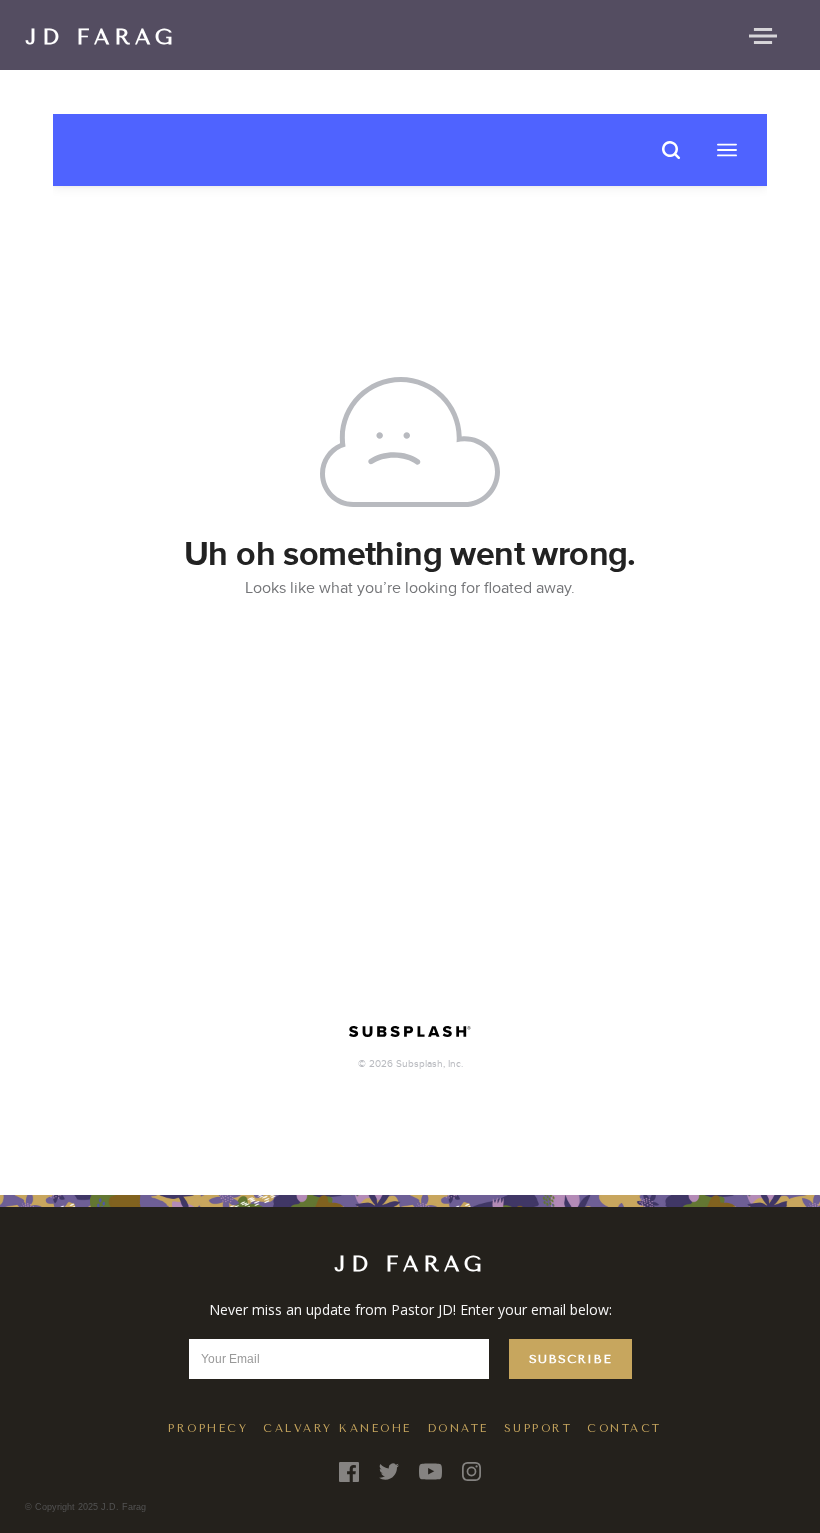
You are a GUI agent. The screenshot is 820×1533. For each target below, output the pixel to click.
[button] (763, 34)
